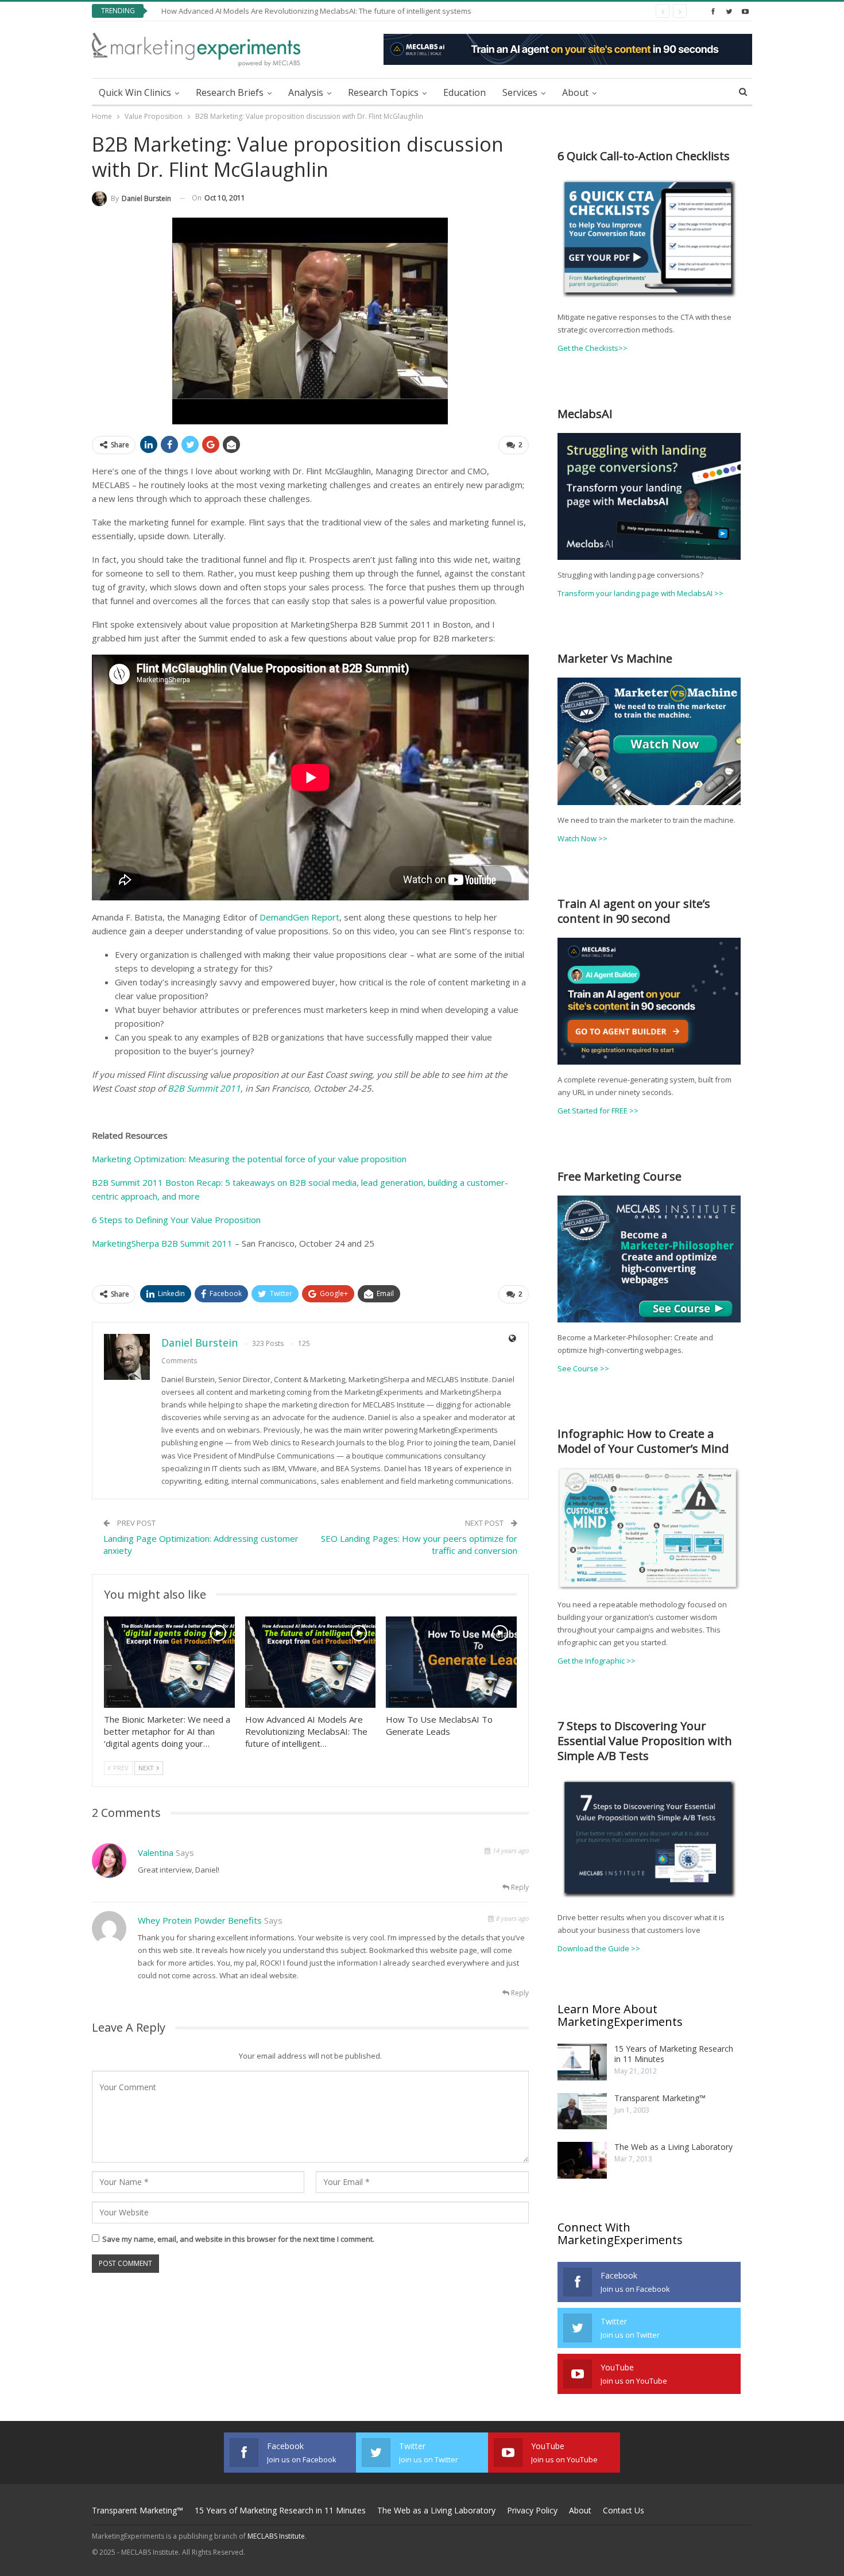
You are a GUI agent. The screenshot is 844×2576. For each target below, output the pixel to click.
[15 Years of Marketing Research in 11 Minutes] (582, 2062)
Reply (519, 1887)
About (575, 92)
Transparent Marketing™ (660, 2098)
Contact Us (624, 2510)
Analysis (306, 92)
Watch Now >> (582, 838)
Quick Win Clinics (135, 92)
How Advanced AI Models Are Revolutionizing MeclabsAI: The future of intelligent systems (310, 11)
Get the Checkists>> (593, 348)
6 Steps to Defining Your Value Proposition (176, 1220)
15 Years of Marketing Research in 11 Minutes (674, 2054)
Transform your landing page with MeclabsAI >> (640, 593)
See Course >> (583, 1368)
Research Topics (383, 92)
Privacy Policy (532, 2510)
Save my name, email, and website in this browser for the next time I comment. (238, 2239)
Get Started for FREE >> (598, 1111)
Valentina (156, 1852)
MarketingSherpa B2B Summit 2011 (162, 1243)
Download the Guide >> (599, 1948)
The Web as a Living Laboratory (673, 2147)
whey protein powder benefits (200, 1920)
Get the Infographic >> (597, 1661)
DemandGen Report (299, 917)
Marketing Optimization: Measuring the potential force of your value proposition (249, 1159)
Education (464, 92)
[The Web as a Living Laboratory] (582, 2160)
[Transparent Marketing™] (582, 2111)
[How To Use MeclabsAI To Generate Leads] (451, 1662)
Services (520, 92)
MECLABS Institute (276, 2536)
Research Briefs (230, 92)
